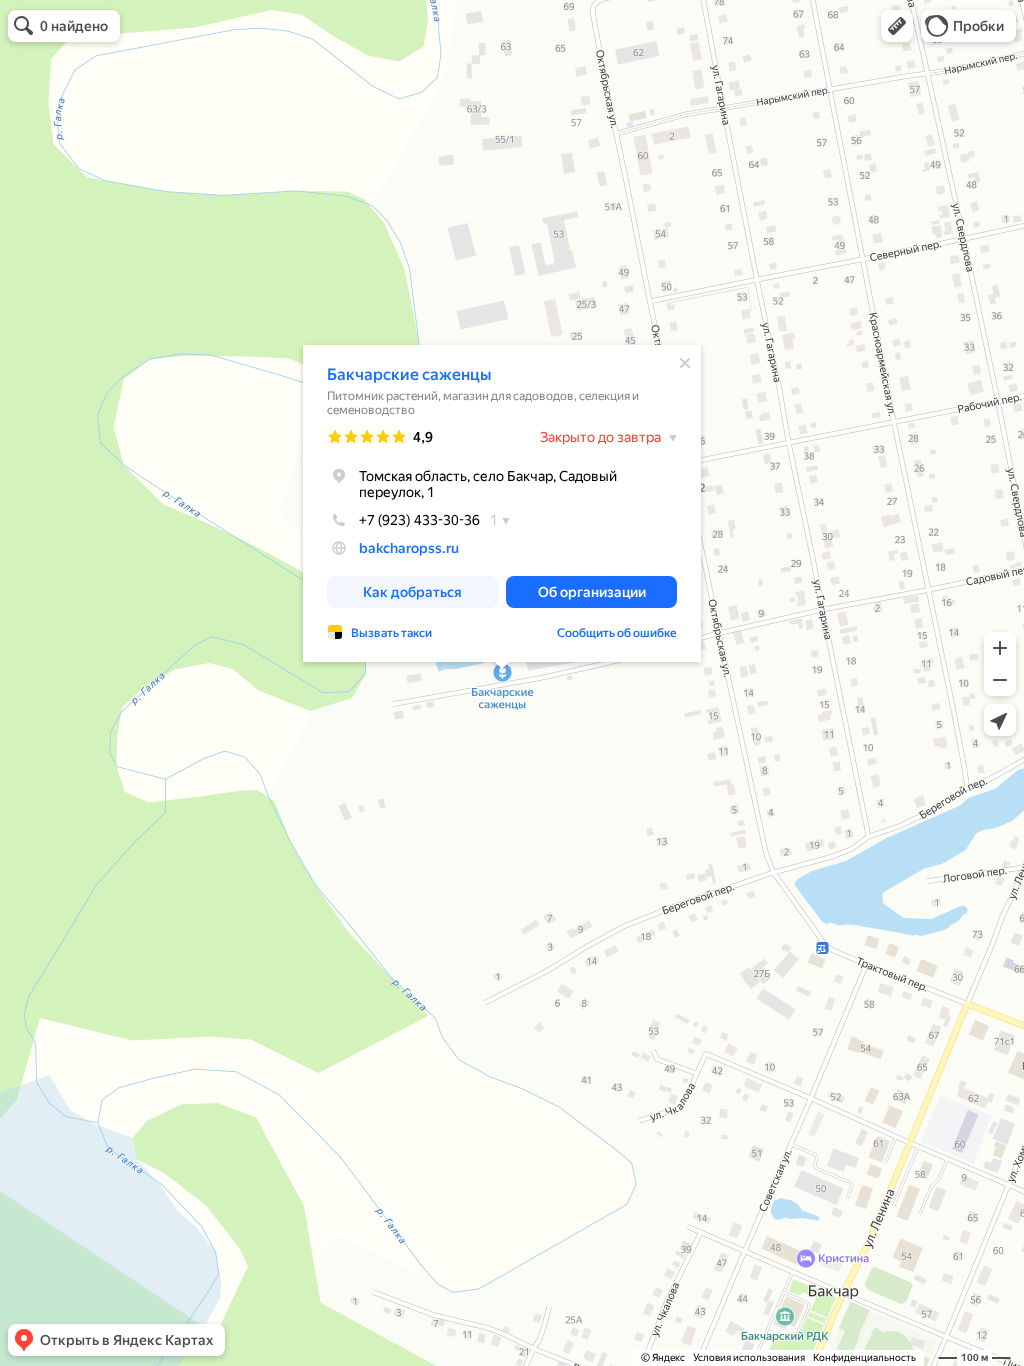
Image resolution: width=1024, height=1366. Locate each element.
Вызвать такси (391, 633)
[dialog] (502, 503)
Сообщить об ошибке (617, 633)
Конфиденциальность (864, 1357)
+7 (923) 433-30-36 (419, 520)
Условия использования (749, 1357)
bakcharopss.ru (409, 548)
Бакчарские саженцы (409, 374)
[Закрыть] (685, 363)
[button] (897, 26)
